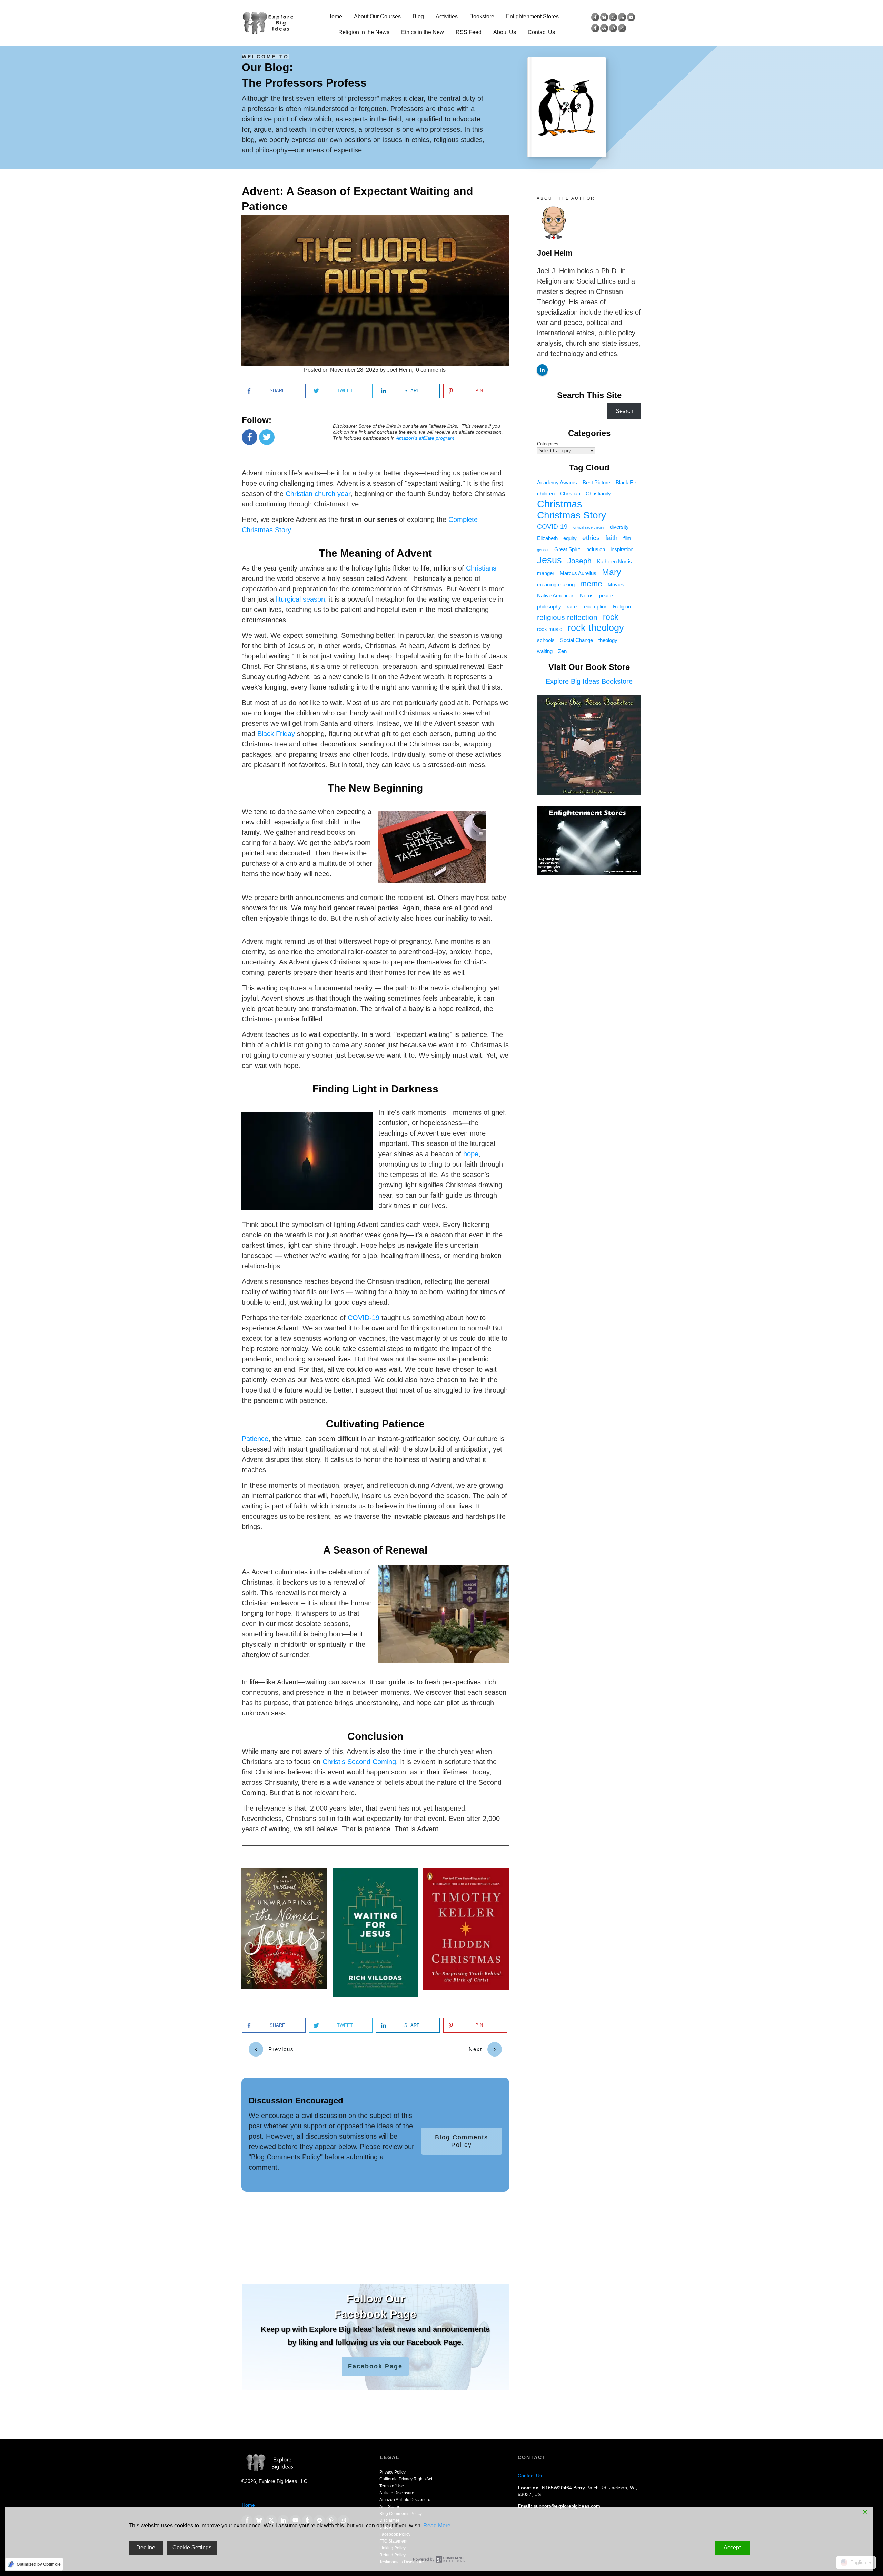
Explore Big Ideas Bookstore (589, 681)
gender (543, 550)
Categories (548, 444)
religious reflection (567, 617)
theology (608, 640)
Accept (732, 2548)
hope (471, 1154)
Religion (622, 607)
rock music (550, 629)
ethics (591, 538)
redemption (595, 607)
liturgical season (300, 599)
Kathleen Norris (614, 561)
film (627, 538)
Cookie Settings (192, 2548)
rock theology (596, 628)
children (546, 493)
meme (591, 584)
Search (624, 411)
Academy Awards (557, 482)
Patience (255, 1439)
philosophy (549, 607)
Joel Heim (555, 253)
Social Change (577, 640)
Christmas (560, 504)
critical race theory (589, 527)
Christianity (598, 493)
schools (546, 640)
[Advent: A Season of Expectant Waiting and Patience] (375, 290)
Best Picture (596, 482)
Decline (146, 2548)
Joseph (579, 561)
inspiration (622, 549)
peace (606, 596)
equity (570, 538)
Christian (570, 493)
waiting (545, 651)
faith (612, 538)
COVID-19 (364, 1318)
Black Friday (276, 734)
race (572, 607)
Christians (481, 568)
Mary (612, 572)
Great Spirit (567, 549)
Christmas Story (572, 515)
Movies (616, 584)
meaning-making (556, 584)
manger (546, 573)
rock (611, 617)
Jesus (549, 560)
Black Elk (626, 482)
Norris (587, 596)
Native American (556, 596)
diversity (619, 527)
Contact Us (530, 2476)
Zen (562, 651)
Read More (437, 2525)
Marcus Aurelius (578, 573)
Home (248, 2505)
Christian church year (318, 494)
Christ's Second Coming (359, 1762)
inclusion (595, 549)
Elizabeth (547, 538)
